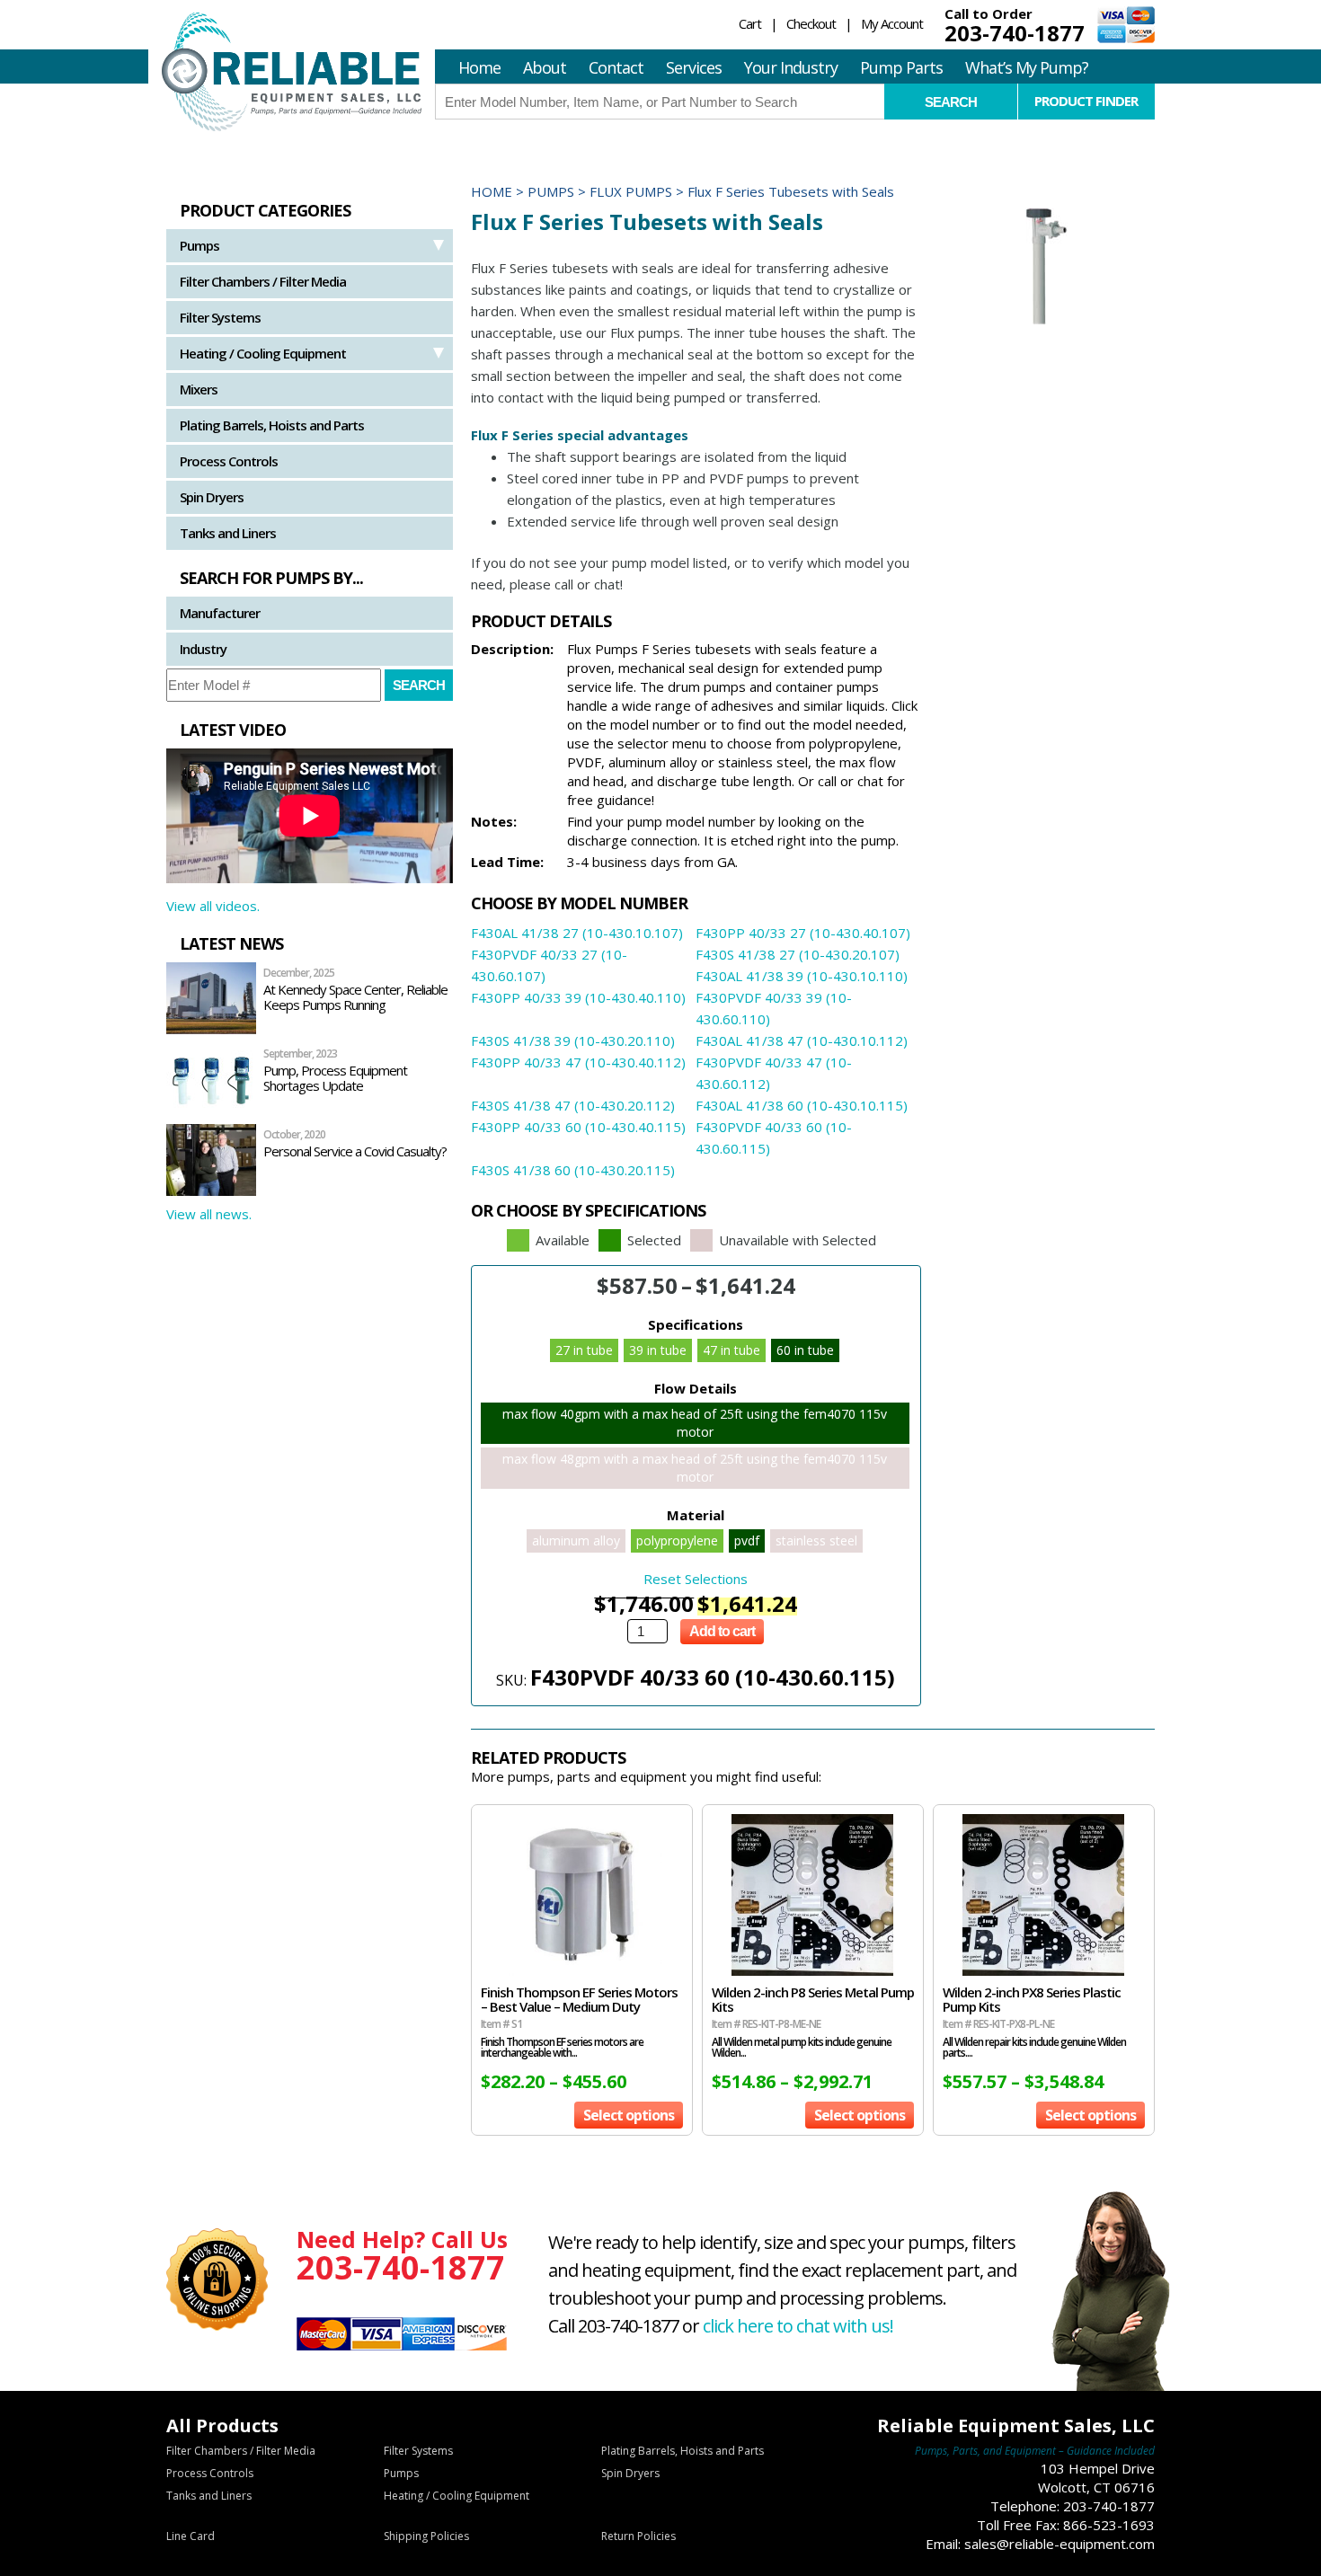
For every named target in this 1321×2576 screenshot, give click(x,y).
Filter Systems (220, 317)
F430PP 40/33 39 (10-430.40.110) (578, 997)
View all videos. (213, 906)
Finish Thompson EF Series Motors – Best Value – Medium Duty (579, 1999)
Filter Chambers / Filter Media (263, 281)
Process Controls (229, 461)
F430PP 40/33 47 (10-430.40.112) (578, 1062)
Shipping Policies (426, 2536)
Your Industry (791, 67)
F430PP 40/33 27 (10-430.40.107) (803, 933)
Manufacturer (220, 613)
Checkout (811, 23)
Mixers (199, 389)
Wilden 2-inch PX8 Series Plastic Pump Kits (1032, 1999)
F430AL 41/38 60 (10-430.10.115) (802, 1105)
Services (694, 67)
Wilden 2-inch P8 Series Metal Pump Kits (813, 1999)
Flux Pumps (631, 191)
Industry (203, 649)
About (545, 67)
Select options (629, 2115)
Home (479, 67)
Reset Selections (696, 1579)
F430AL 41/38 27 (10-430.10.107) (577, 933)
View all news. (209, 1214)
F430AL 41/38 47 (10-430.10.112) (802, 1040)
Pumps (199, 245)
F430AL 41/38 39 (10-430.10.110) (802, 976)
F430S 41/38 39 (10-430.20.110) (573, 1040)
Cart (750, 23)
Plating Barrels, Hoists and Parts (272, 425)
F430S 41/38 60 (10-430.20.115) (573, 1170)
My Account (892, 23)
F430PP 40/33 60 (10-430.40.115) (578, 1127)
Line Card (191, 2536)
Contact (616, 67)
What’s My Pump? (1027, 67)
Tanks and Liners (228, 533)
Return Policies (638, 2536)
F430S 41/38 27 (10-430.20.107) (798, 954)
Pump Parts (901, 67)
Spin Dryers (212, 497)
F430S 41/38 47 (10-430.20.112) (573, 1105)
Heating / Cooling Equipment (263, 353)
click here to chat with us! (798, 2326)
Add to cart (722, 1631)
